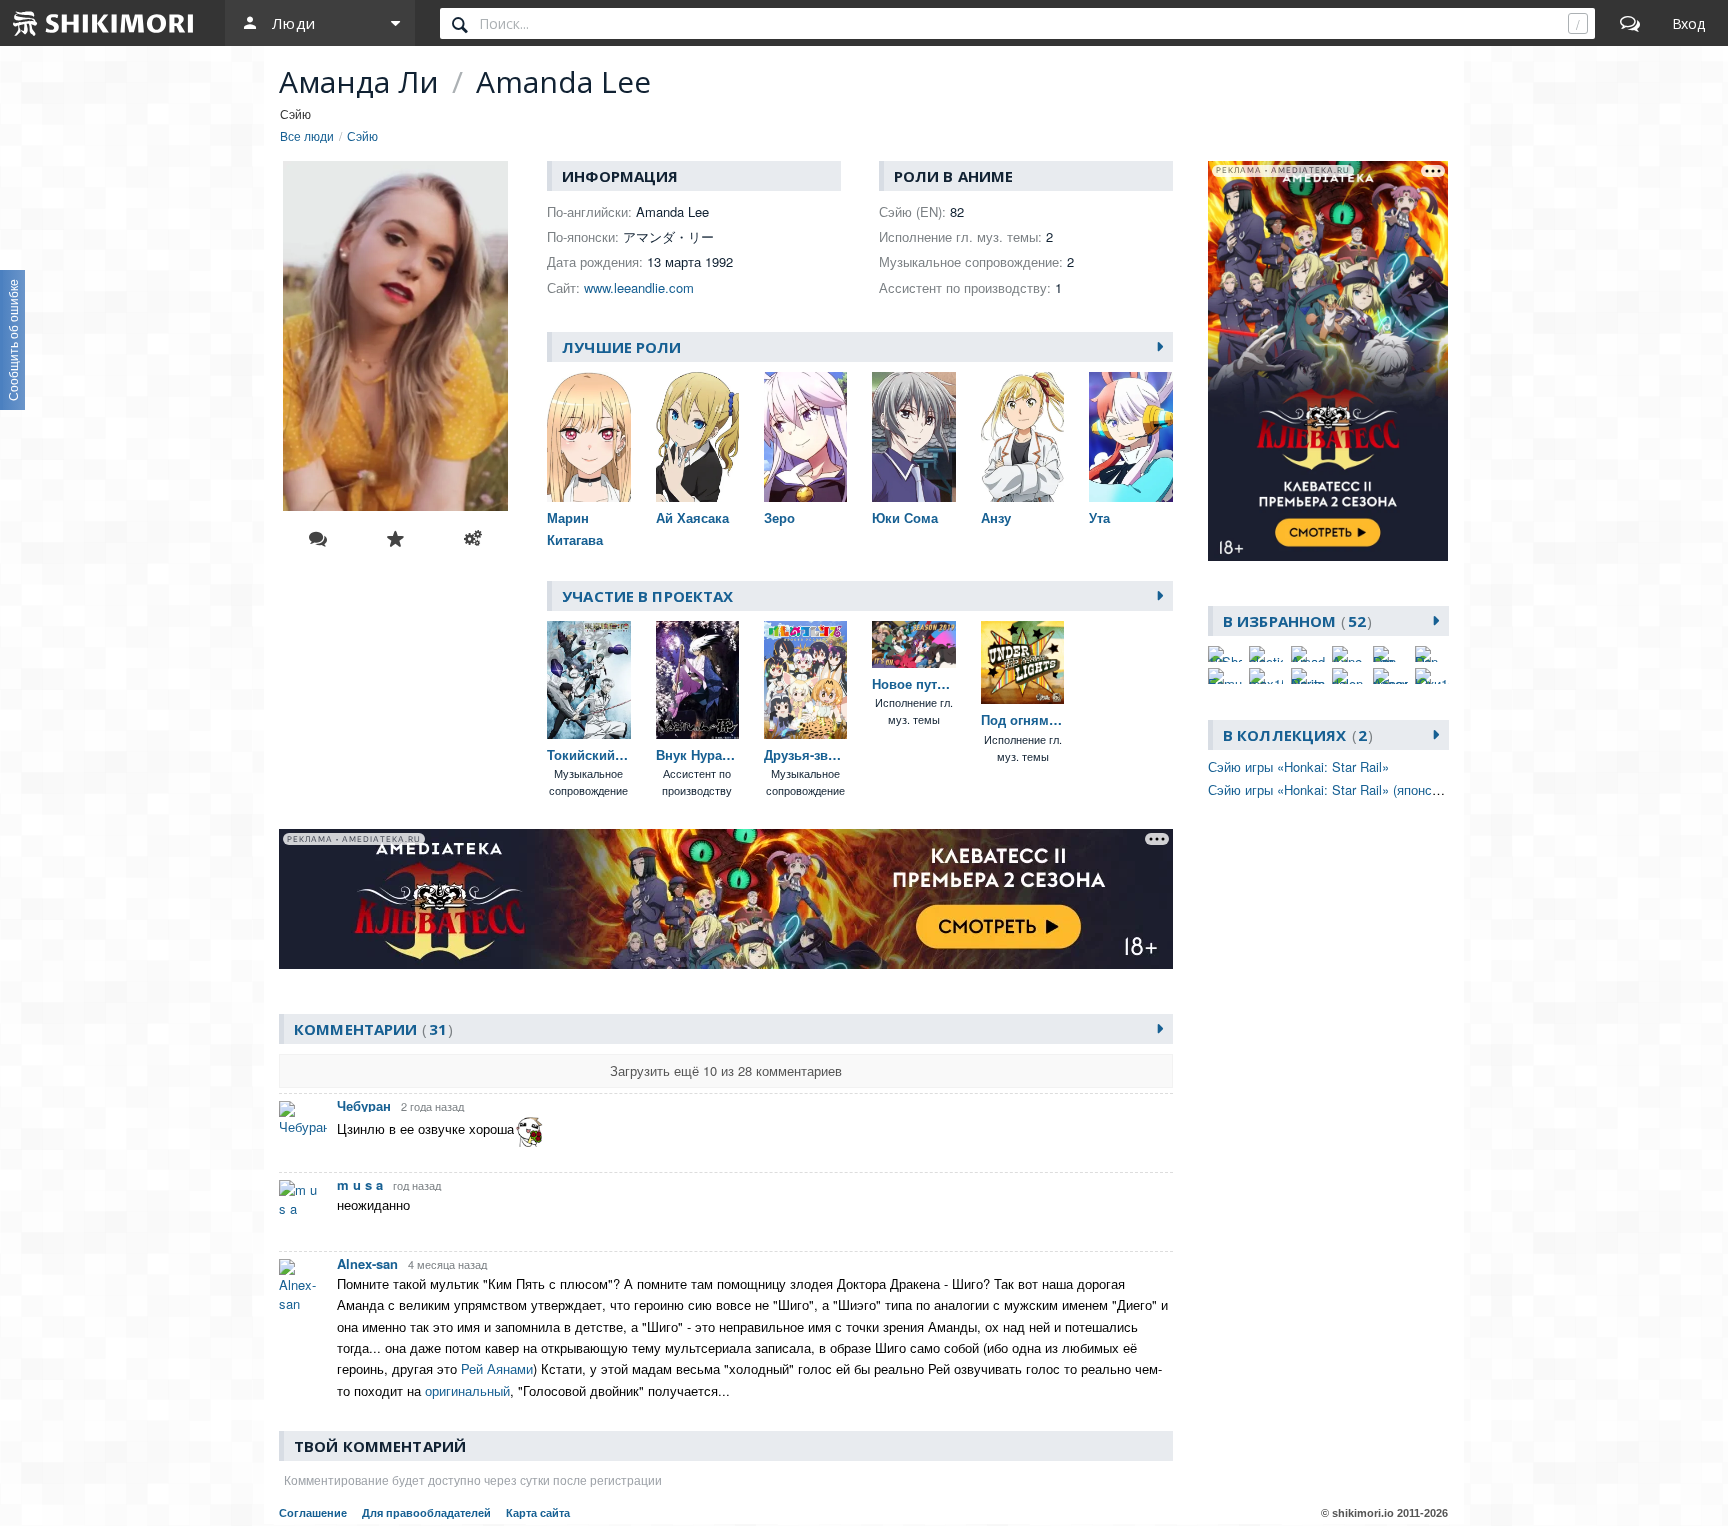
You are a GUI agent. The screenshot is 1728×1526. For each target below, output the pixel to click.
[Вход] (1688, 23)
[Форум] (1630, 23)
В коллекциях (1295, 735)
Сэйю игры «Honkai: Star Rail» (1298, 766)
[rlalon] (1349, 676)
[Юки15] (1432, 676)
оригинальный (467, 1390)
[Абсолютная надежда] (1390, 676)
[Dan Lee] (1390, 654)
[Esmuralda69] (1225, 676)
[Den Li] (1432, 654)
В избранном (1294, 621)
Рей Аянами (497, 1368)
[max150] (1266, 676)
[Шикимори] (104, 23)
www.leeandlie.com (639, 287)
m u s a (360, 1184)
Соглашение (313, 1513)
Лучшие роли (621, 347)
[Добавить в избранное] (395, 539)
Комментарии (370, 1029)
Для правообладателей (426, 1513)
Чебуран (364, 1105)
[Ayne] (1349, 654)
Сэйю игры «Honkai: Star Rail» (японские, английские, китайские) (1404, 789)
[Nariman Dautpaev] (1308, 676)
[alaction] (1266, 654)
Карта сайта (538, 1513)
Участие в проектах (647, 596)
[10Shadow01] (1225, 654)
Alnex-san (367, 1263)
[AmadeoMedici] (1308, 654)
